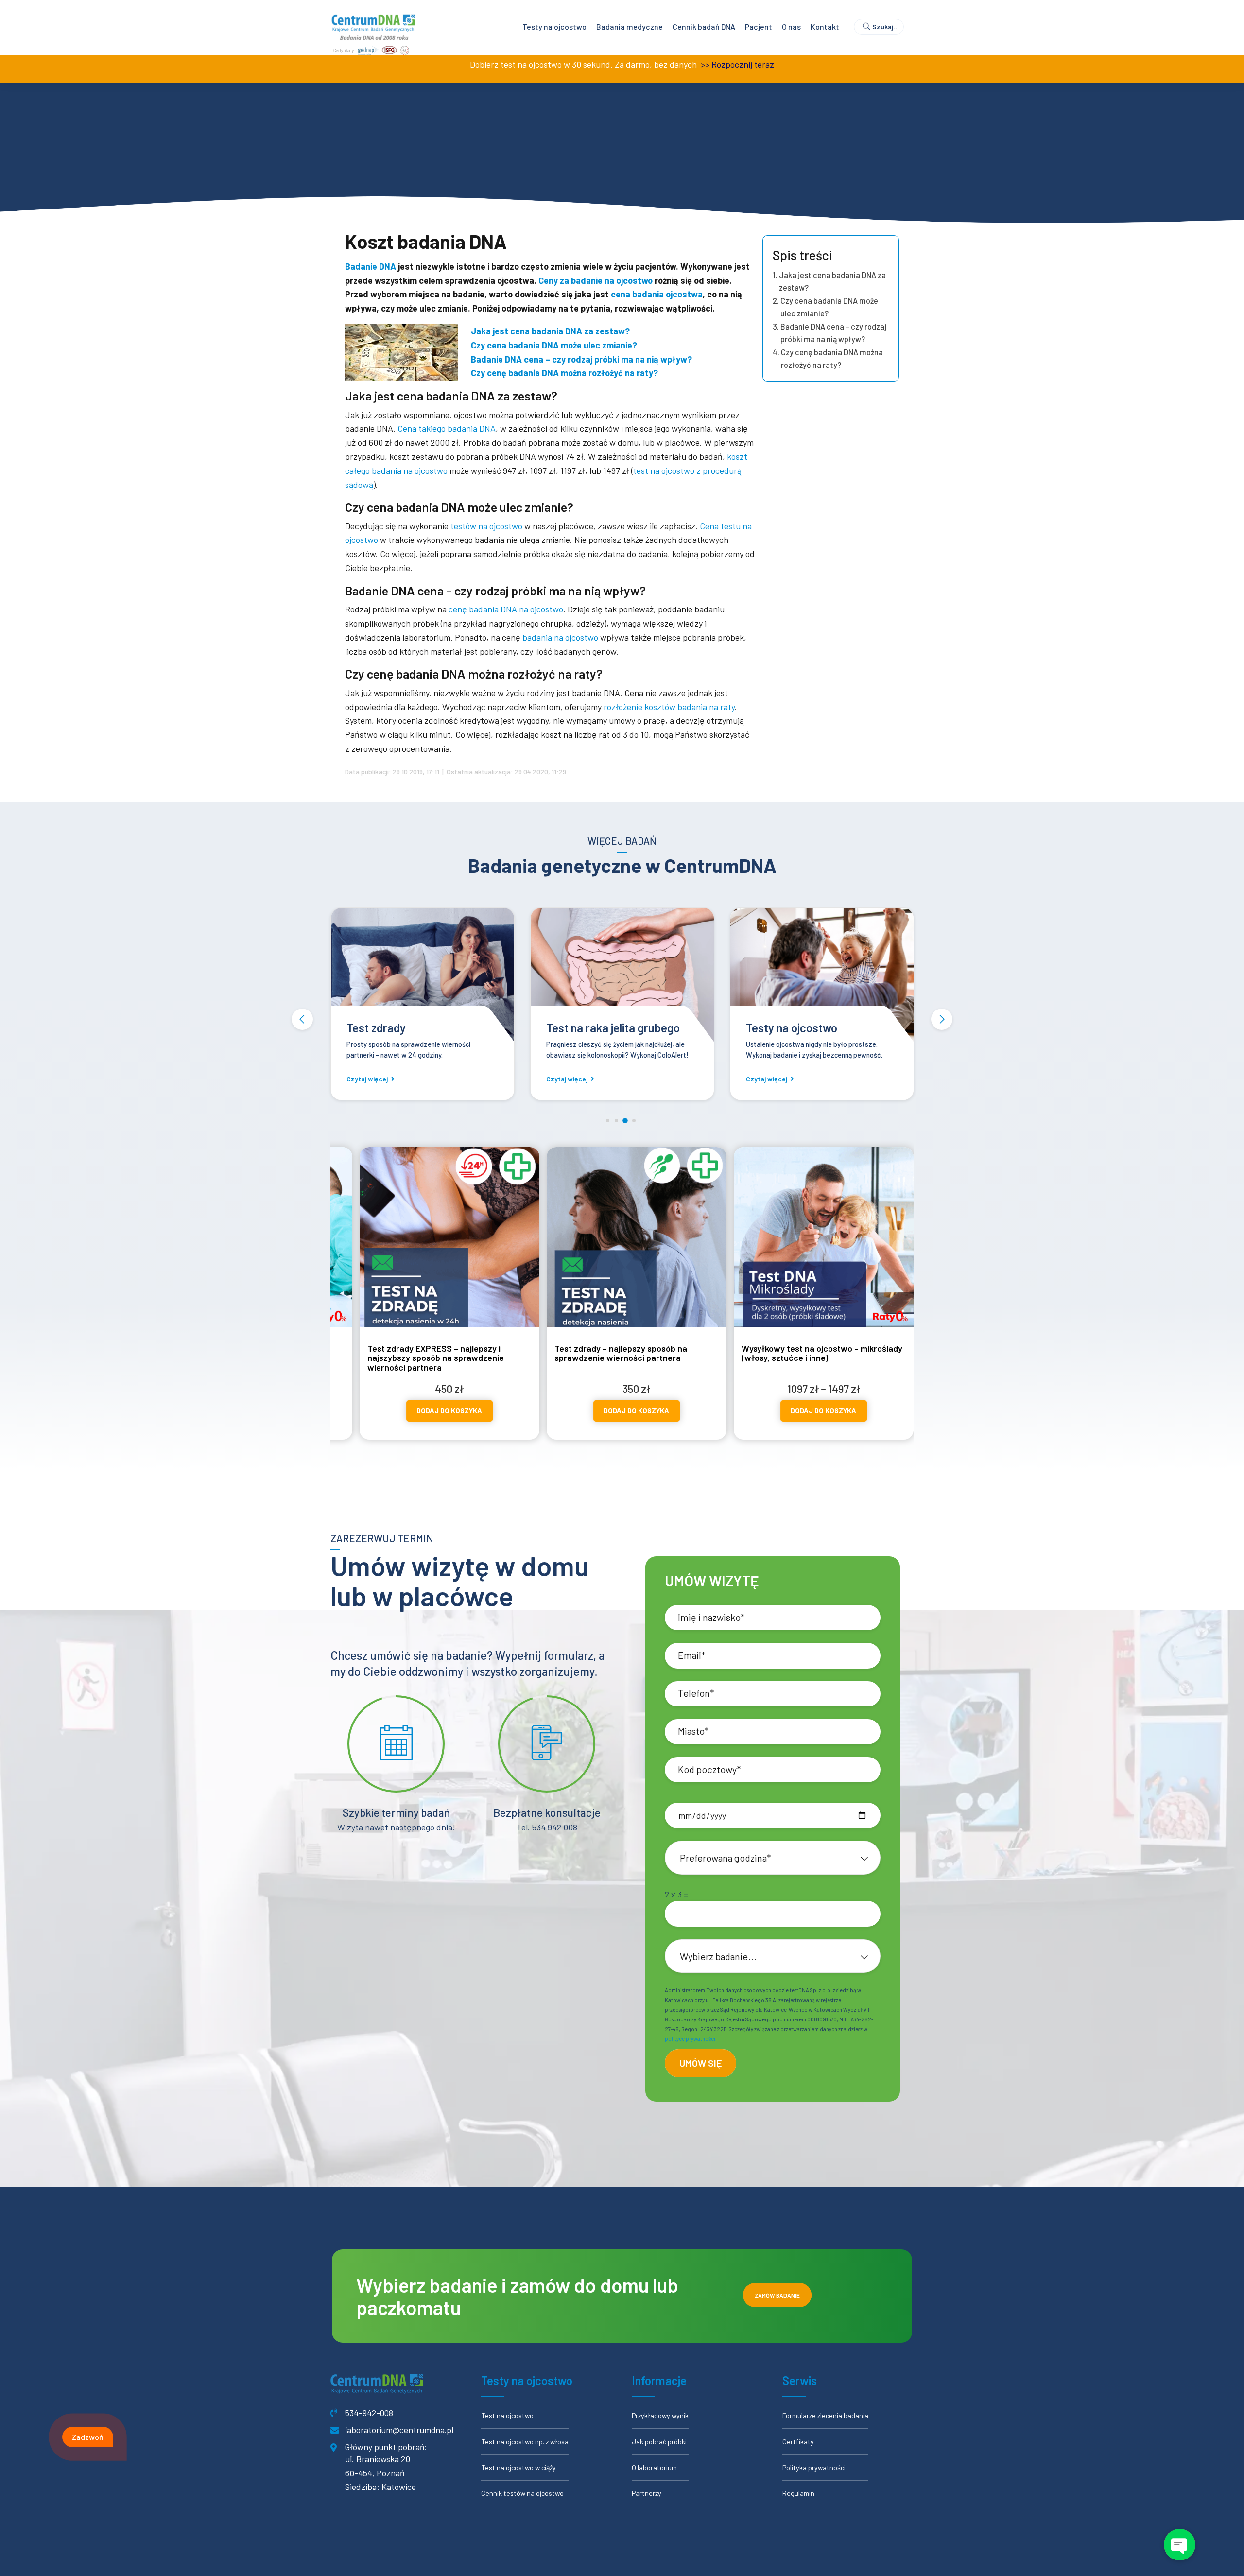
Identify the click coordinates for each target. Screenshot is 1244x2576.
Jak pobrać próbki (659, 2442)
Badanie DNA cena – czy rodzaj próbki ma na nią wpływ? (833, 333)
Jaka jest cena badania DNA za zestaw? (832, 281)
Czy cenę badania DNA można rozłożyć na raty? (832, 358)
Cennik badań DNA (704, 26)
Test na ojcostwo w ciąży (518, 2467)
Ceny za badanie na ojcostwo (596, 280)
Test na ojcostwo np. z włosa (525, 2442)
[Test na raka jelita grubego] (423, 976)
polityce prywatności (690, 2039)
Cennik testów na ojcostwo (522, 2493)
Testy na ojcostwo (554, 26)
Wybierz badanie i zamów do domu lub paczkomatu (517, 2296)
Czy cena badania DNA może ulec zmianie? (829, 307)
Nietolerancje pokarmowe (811, 1028)
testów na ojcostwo (486, 526)
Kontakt (825, 26)
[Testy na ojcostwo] (622, 976)
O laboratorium (654, 2467)
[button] (302, 1019)
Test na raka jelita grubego (413, 1028)
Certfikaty (798, 2442)
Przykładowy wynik (660, 2415)
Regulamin (798, 2493)
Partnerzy (647, 2493)
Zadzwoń (88, 2437)
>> (704, 64)
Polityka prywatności (814, 2467)
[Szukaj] (883, 27)
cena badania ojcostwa (657, 294)
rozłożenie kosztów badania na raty (669, 707)
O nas (791, 26)
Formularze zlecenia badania (825, 2415)
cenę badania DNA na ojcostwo (506, 609)
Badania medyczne (630, 26)
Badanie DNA (371, 266)
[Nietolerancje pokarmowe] (822, 976)
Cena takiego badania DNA (446, 428)
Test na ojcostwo (507, 2415)
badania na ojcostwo (560, 637)
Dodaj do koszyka (457, 1411)
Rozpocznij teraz (743, 64)
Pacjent (759, 26)
